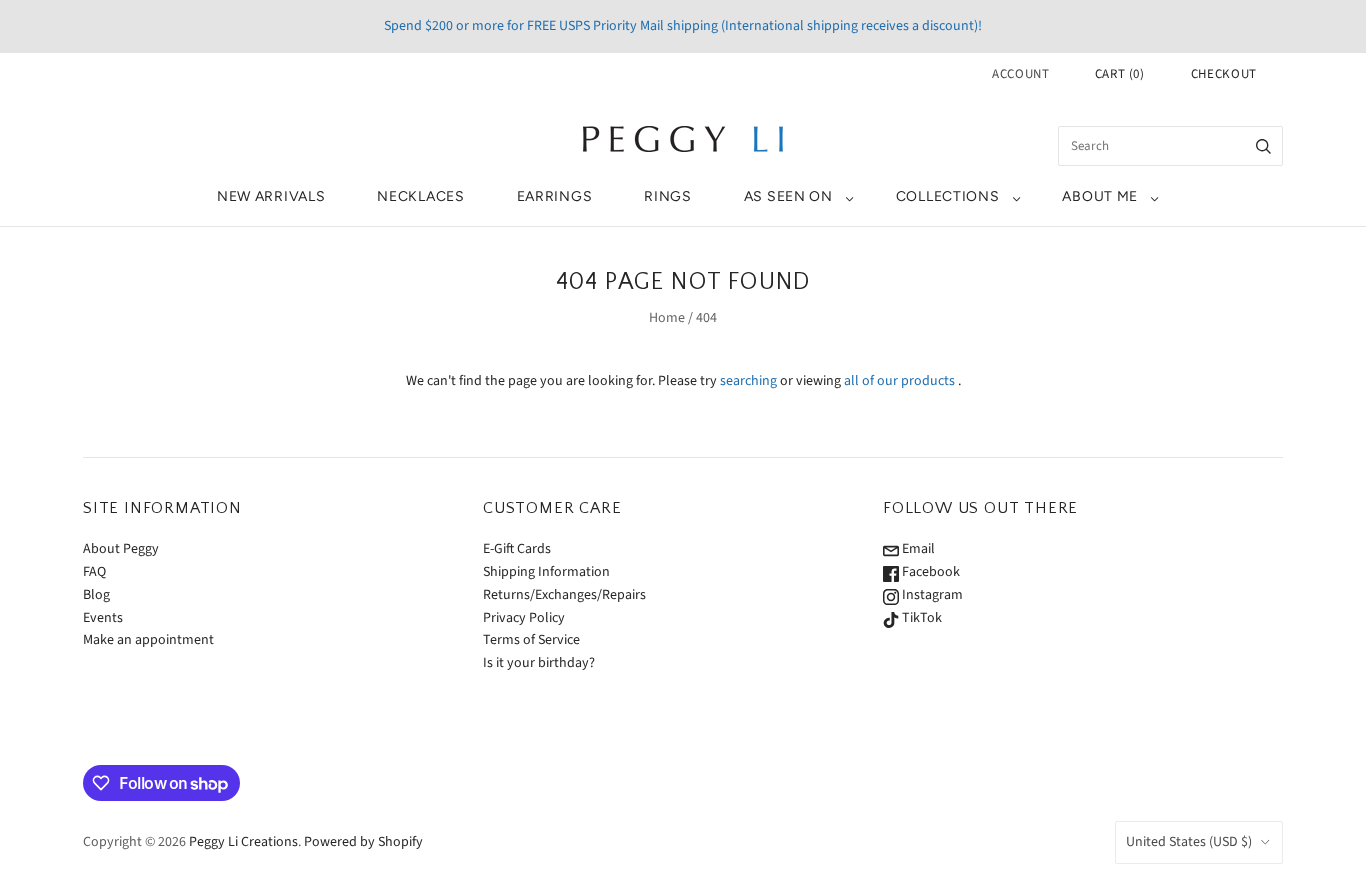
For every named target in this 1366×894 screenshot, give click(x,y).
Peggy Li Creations (243, 842)
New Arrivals (271, 196)
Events (103, 618)
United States (1189, 842)
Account (1021, 74)
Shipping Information (546, 572)
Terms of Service (531, 640)
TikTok (920, 618)
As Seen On (788, 196)
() (1120, 74)
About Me (1100, 196)
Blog (96, 595)
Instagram (931, 595)
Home (667, 318)
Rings (668, 196)
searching (748, 381)
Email (917, 549)
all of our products (899, 381)
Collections (948, 196)
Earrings (555, 196)
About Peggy (121, 549)
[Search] (1263, 146)
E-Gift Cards (517, 549)
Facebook (929, 572)
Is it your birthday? (539, 663)
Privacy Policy (524, 618)
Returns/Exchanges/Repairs (564, 595)
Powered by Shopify (363, 842)
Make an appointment (148, 640)
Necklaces (420, 196)
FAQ (94, 572)
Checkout (1224, 74)
